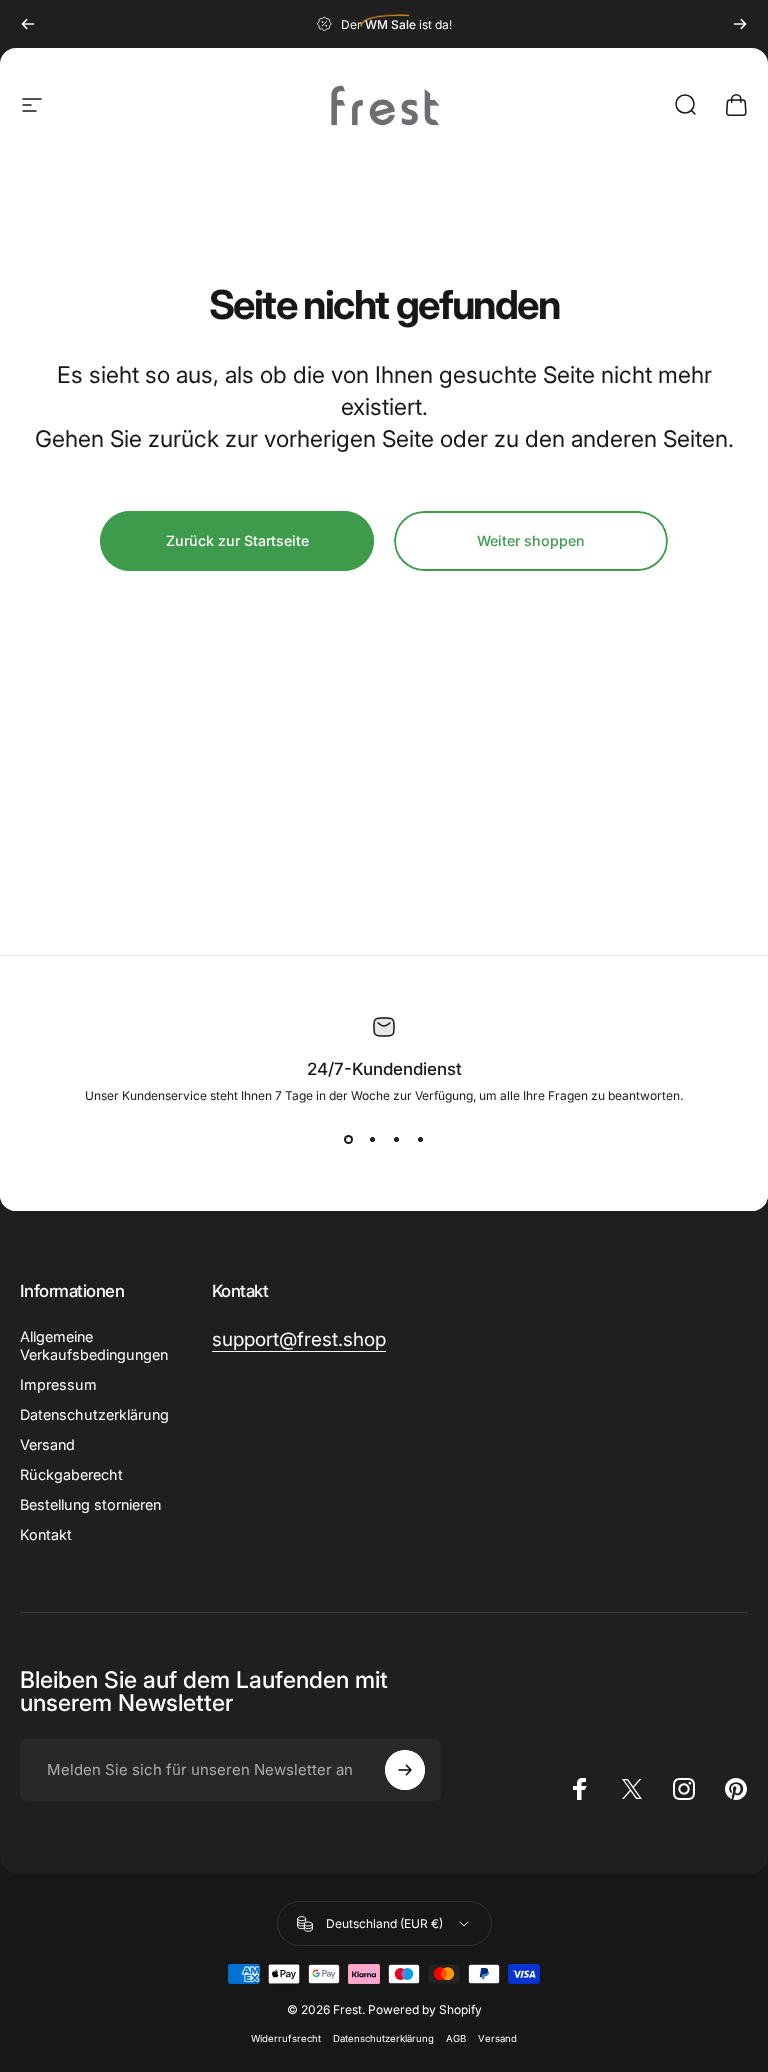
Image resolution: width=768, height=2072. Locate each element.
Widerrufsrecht (286, 2038)
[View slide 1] (348, 1139)
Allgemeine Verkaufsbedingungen (94, 1345)
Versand (47, 1444)
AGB (456, 2038)
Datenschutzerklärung (383, 2038)
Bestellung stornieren (90, 1504)
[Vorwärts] (740, 24)
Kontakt (46, 1534)
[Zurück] (28, 24)
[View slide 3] (396, 1139)
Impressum (58, 1384)
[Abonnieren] (405, 1770)
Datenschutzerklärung (94, 1414)
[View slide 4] (420, 1139)
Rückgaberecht (71, 1474)
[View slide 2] (372, 1139)
